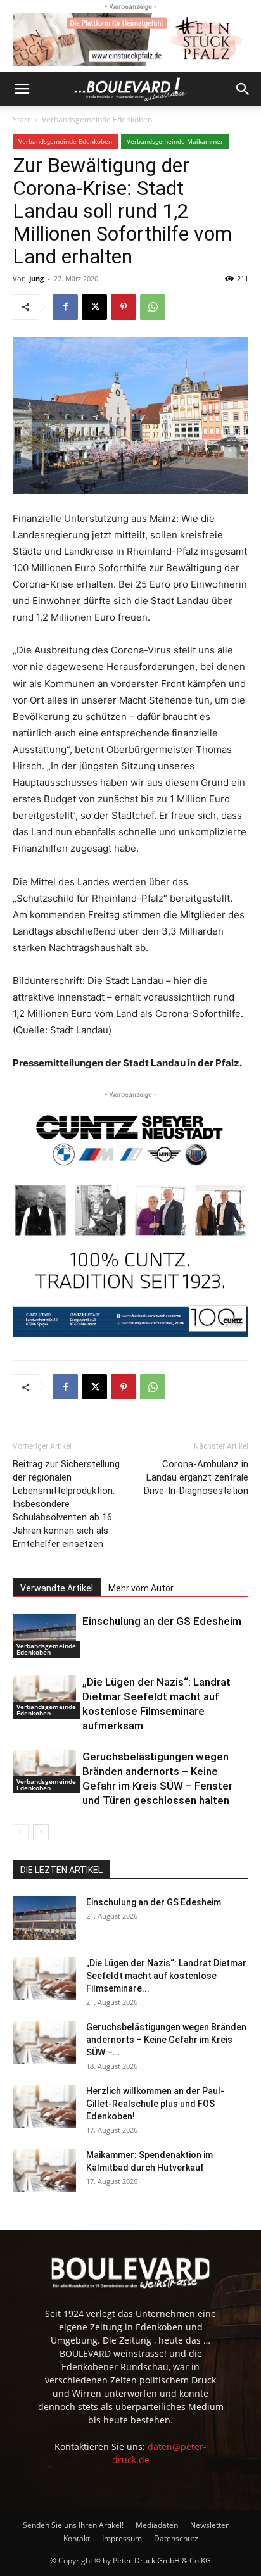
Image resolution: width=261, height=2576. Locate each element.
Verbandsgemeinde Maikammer (175, 141)
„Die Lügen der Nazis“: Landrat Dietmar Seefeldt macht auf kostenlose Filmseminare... (166, 1976)
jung (36, 278)
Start (21, 119)
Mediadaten (157, 2525)
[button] (22, 89)
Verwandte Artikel (57, 1588)
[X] (94, 307)
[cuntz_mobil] (130, 1219)
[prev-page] (21, 1832)
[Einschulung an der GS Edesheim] (44, 1636)
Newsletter (209, 2525)
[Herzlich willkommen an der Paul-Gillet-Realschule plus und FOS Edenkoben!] (44, 2106)
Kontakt (77, 2538)
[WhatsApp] (153, 307)
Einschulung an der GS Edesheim (162, 1621)
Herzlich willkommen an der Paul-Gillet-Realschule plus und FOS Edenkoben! (155, 2104)
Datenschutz (176, 2538)
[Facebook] (65, 307)
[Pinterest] (124, 307)
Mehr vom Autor (141, 1588)
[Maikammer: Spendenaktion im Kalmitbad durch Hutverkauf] (44, 2170)
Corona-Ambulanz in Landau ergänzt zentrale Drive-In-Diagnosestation (196, 1477)
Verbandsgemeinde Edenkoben (97, 119)
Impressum (122, 2538)
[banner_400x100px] (130, 40)
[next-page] (41, 1832)
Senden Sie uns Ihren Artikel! (73, 2525)
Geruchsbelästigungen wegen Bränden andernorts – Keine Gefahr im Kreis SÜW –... (166, 2040)
